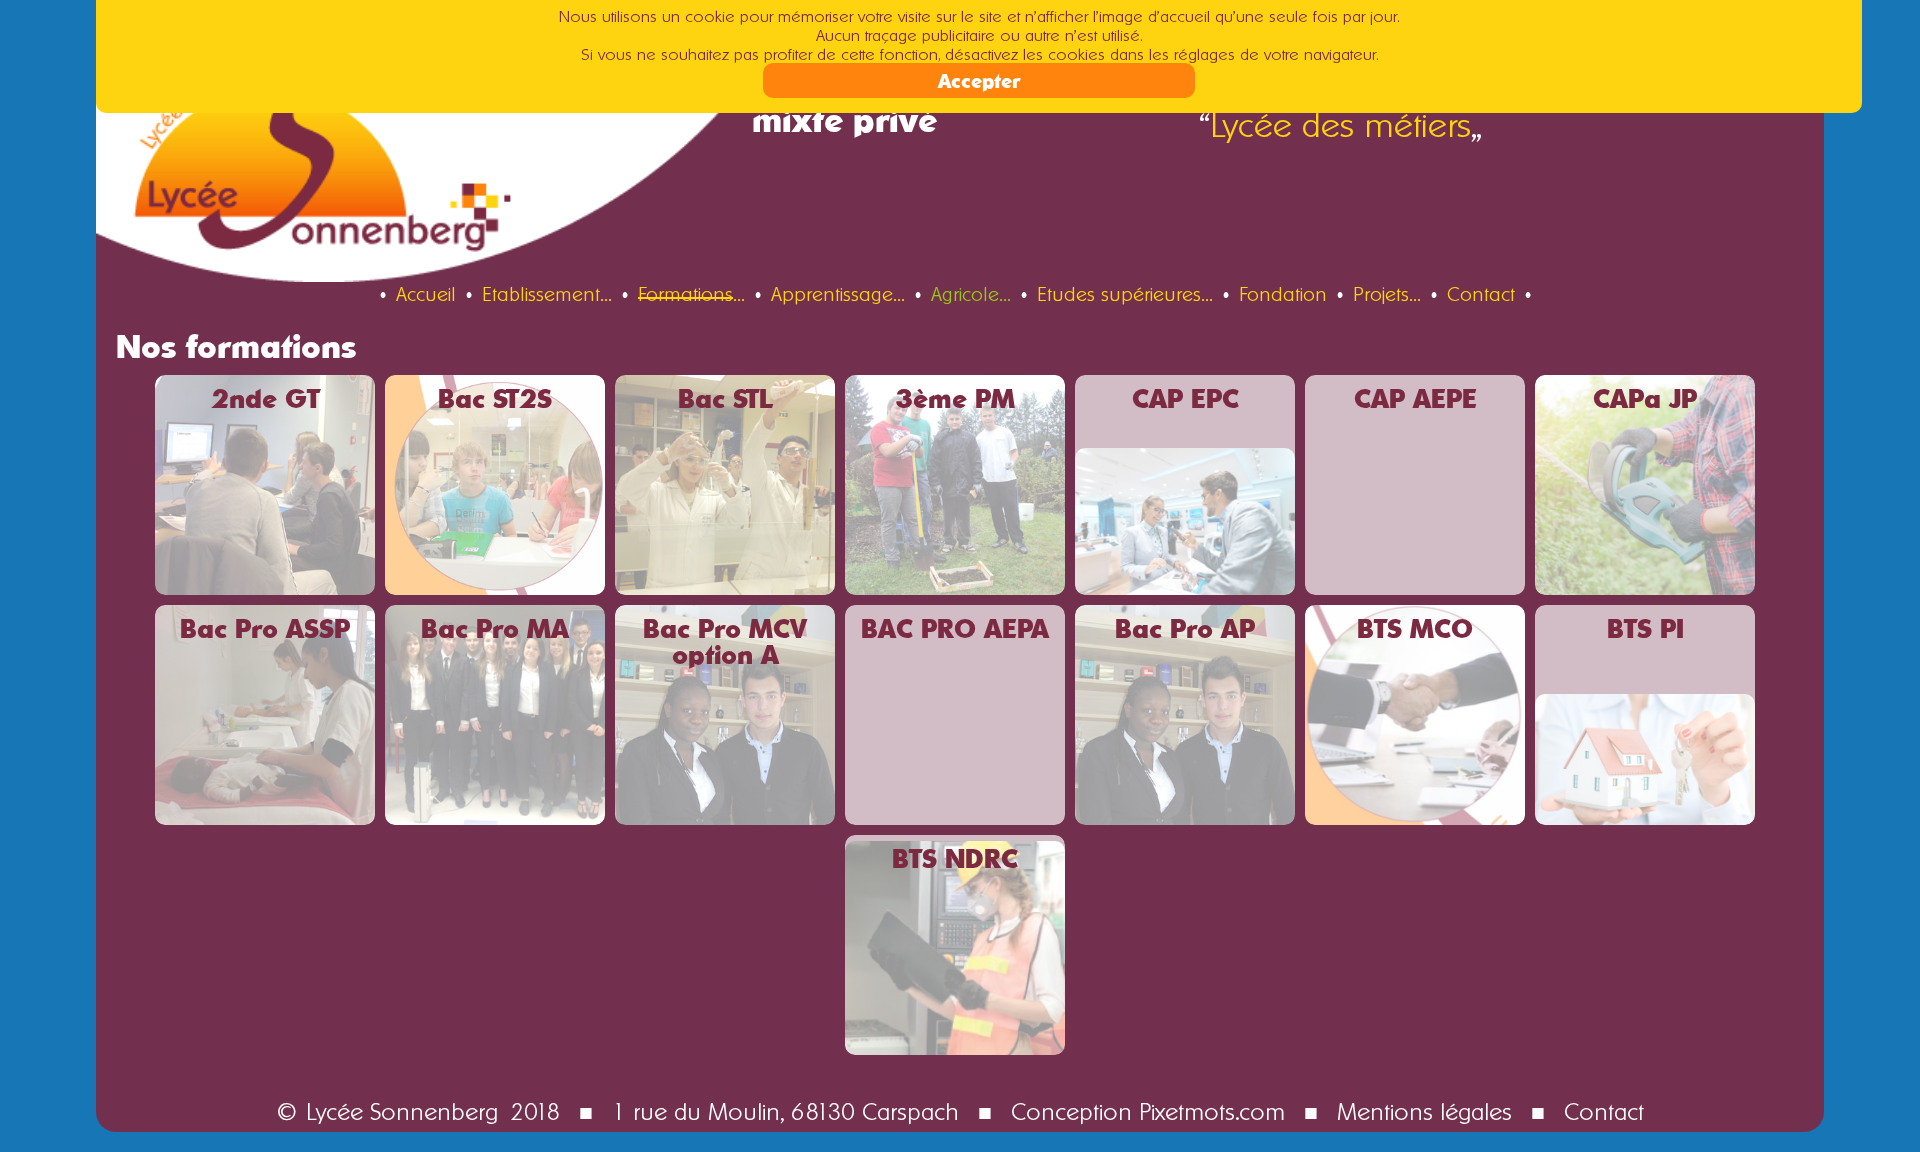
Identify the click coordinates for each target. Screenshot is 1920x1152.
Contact (1604, 1108)
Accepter (979, 80)
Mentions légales (1424, 1108)
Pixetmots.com (1212, 1108)
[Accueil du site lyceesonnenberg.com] (441, 151)
